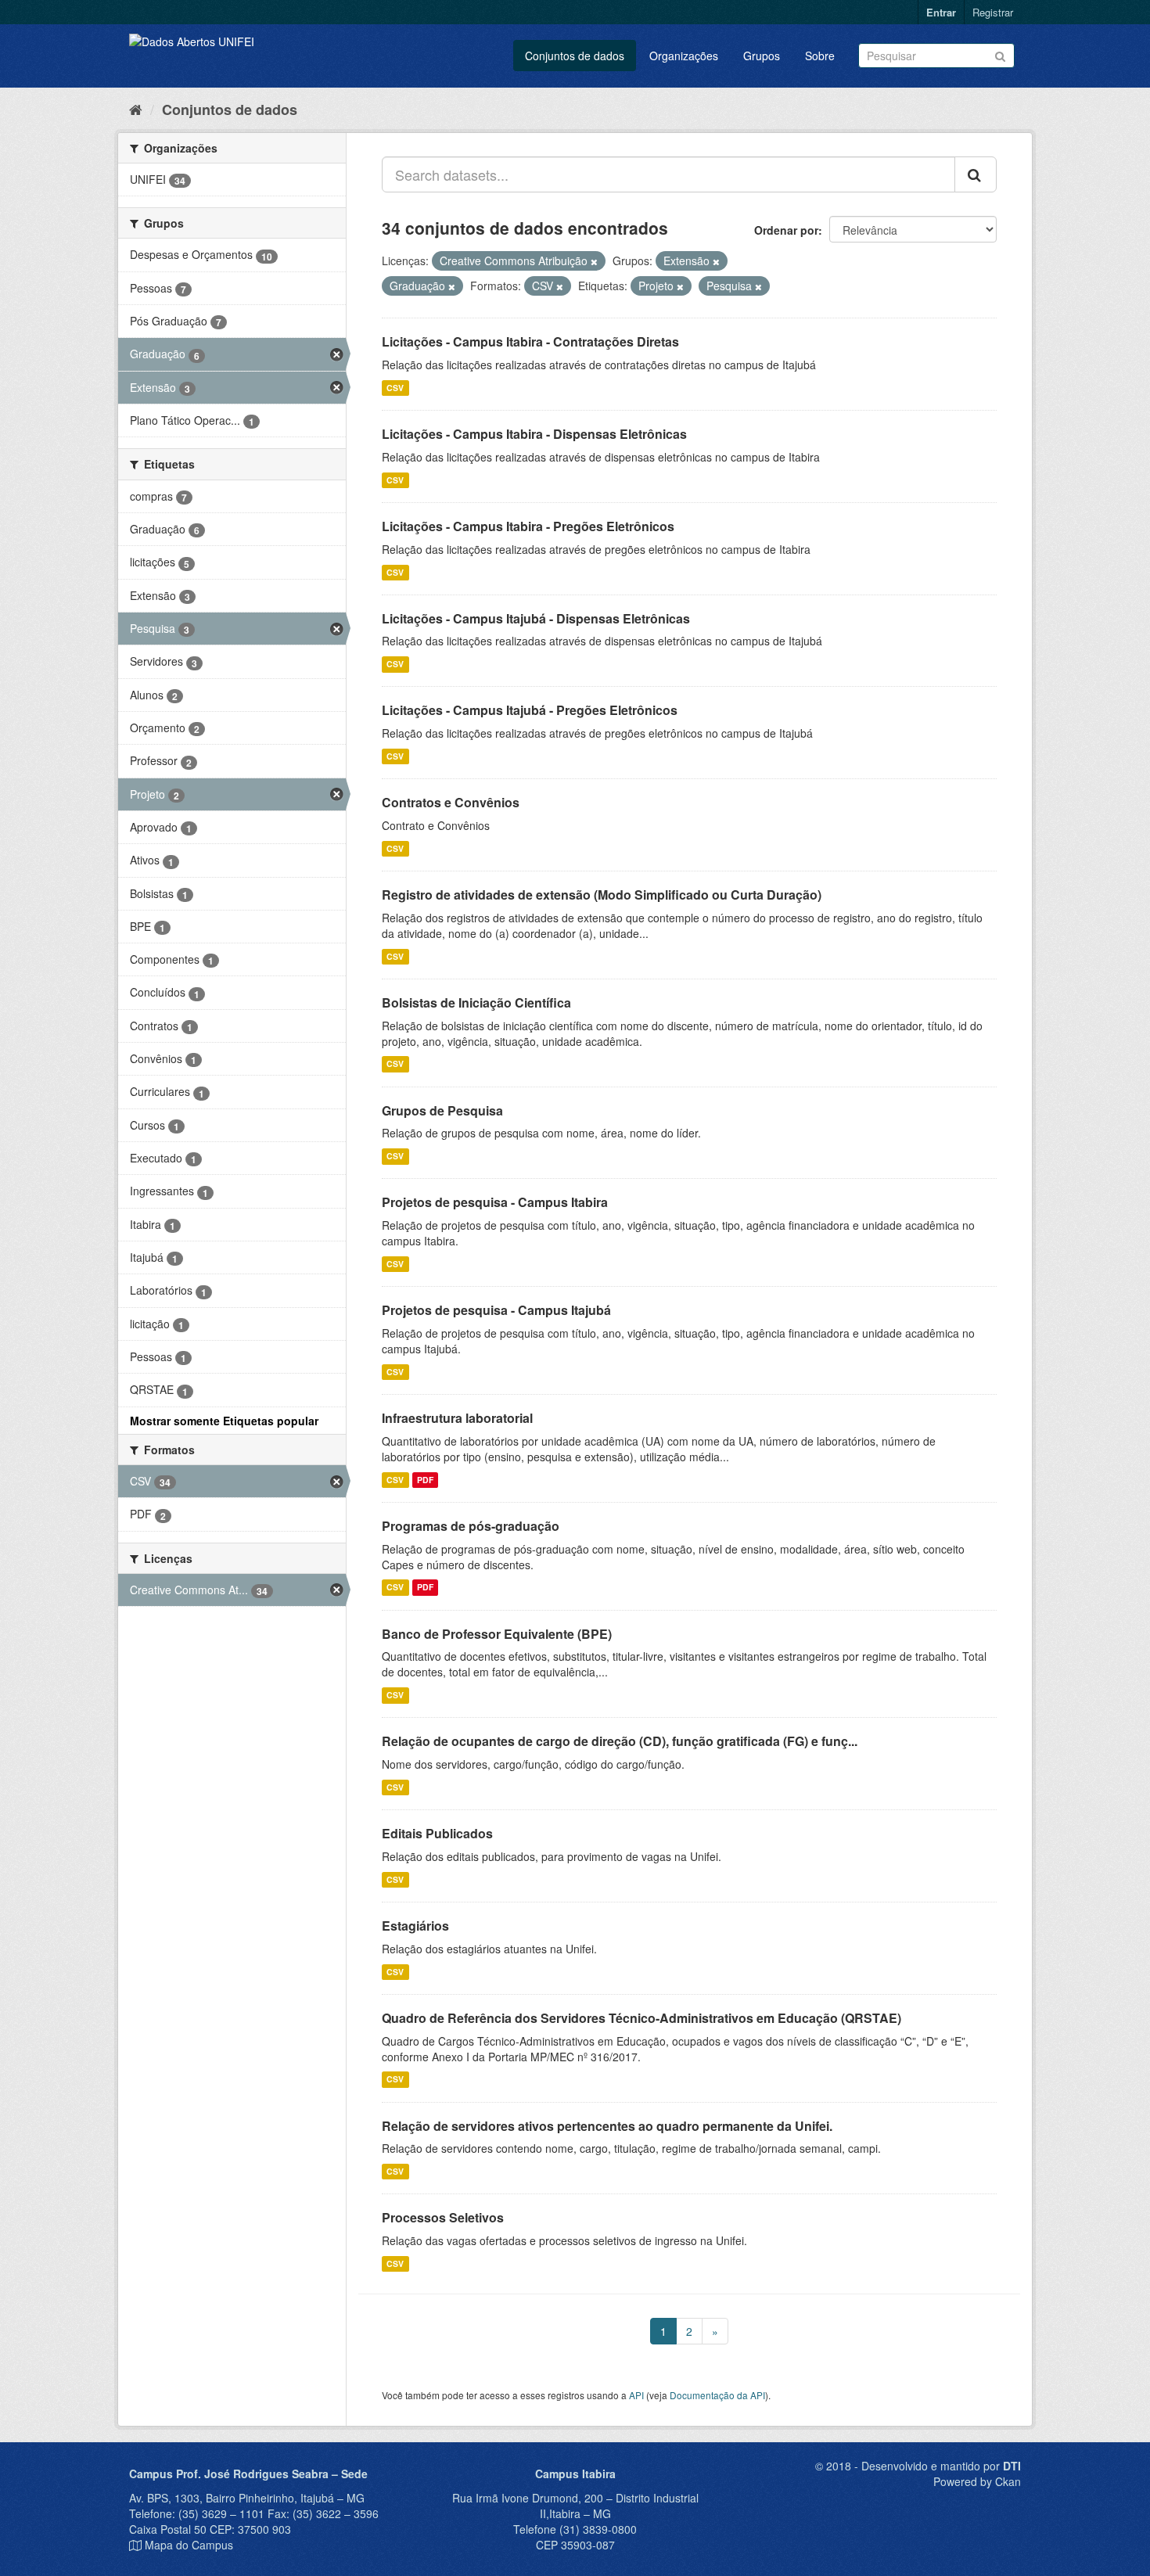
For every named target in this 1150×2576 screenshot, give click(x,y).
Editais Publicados (437, 1833)
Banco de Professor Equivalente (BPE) (497, 1634)
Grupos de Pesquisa (442, 1110)
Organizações (684, 56)
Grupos (762, 56)
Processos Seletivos (443, 2217)
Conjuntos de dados (575, 56)
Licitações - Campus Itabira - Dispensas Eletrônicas (534, 434)
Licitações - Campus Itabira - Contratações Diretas (530, 341)
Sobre (820, 56)
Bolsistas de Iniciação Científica (476, 1002)
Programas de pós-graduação (471, 1526)
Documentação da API (717, 2395)
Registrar (993, 12)
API (636, 2395)
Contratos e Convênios (451, 802)
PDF (425, 1480)
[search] (976, 174)
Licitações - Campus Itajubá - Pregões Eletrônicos (530, 710)
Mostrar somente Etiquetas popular (224, 1421)
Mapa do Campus (189, 2545)
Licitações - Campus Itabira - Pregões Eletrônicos (528, 526)
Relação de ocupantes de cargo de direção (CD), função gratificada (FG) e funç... (620, 1741)
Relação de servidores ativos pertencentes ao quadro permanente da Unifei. (607, 2126)
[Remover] (594, 261)
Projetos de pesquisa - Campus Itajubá (496, 1310)
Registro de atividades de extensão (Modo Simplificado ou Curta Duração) (602, 895)
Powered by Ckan (977, 2481)
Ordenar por (786, 230)
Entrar (941, 12)
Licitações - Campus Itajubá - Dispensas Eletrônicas (536, 618)
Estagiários (415, 1926)
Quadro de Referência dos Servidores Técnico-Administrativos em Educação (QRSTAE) (641, 2018)
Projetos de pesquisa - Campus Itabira (495, 1202)
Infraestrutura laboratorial (457, 1418)
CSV (395, 388)
